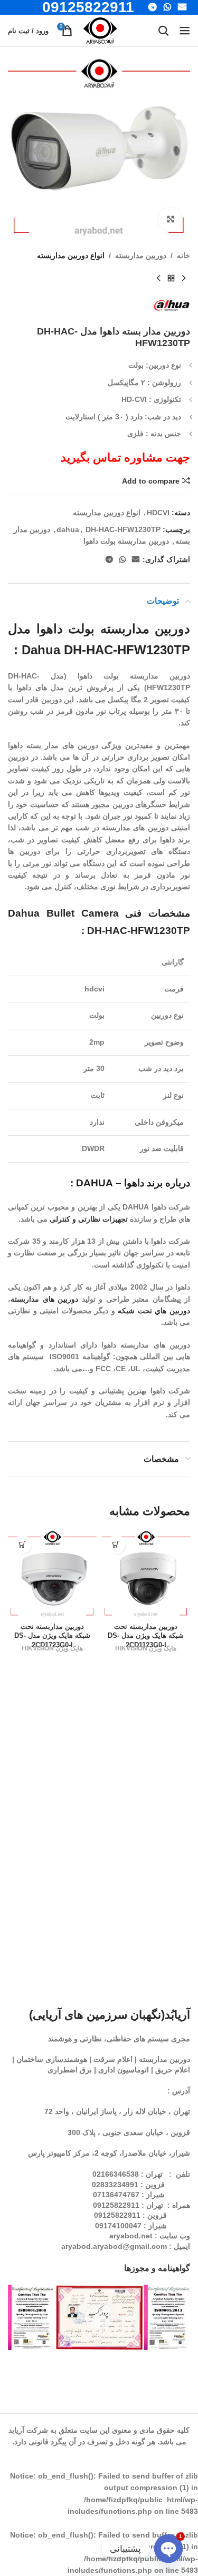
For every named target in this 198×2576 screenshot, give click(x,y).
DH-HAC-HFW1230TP (123, 529)
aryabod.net (131, 2236)
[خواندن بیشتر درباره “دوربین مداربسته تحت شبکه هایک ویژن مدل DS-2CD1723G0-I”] (22, 1545)
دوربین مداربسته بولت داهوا (126, 541)
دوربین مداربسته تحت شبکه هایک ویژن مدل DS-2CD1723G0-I (52, 1636)
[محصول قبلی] (184, 278)
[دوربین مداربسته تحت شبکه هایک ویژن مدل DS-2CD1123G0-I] (146, 1575)
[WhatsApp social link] (122, 560)
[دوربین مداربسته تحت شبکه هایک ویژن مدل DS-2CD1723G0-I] (52, 1575)
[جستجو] (164, 31)
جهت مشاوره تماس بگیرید (125, 458)
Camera (100, 913)
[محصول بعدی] (158, 278)
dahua (68, 529)
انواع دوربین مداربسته (71, 255)
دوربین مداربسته (141, 255)
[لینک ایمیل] (136, 560)
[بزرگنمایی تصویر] (170, 219)
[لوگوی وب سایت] (100, 30)
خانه (183, 255)
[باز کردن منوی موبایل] (185, 31)
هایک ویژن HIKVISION (146, 1648)
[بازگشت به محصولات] (171, 278)
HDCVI (158, 513)
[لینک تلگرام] (109, 560)
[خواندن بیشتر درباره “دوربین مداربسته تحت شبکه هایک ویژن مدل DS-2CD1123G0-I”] (116, 1545)
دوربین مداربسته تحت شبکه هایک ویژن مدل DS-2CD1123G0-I (146, 1636)
